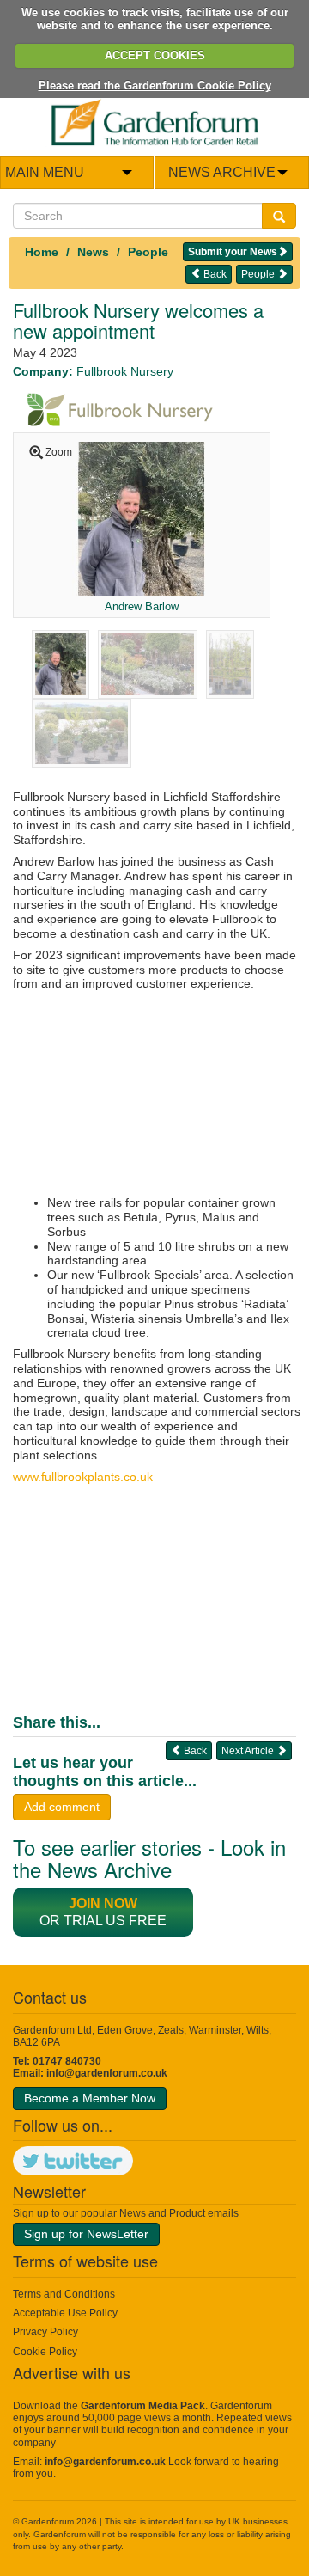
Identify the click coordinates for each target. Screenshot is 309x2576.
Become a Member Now (90, 2098)
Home (42, 252)
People (148, 252)
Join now (103, 1903)
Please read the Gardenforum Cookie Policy (155, 86)
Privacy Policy (45, 2332)
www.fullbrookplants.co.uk (83, 1477)
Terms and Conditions (64, 2294)
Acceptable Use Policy (65, 2313)
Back (214, 274)
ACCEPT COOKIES (155, 55)
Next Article (249, 1751)
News (93, 252)
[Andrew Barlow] (141, 517)
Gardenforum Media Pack (143, 2406)
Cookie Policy (45, 2352)
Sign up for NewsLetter (86, 2234)
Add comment (62, 1807)
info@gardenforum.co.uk (107, 2073)
